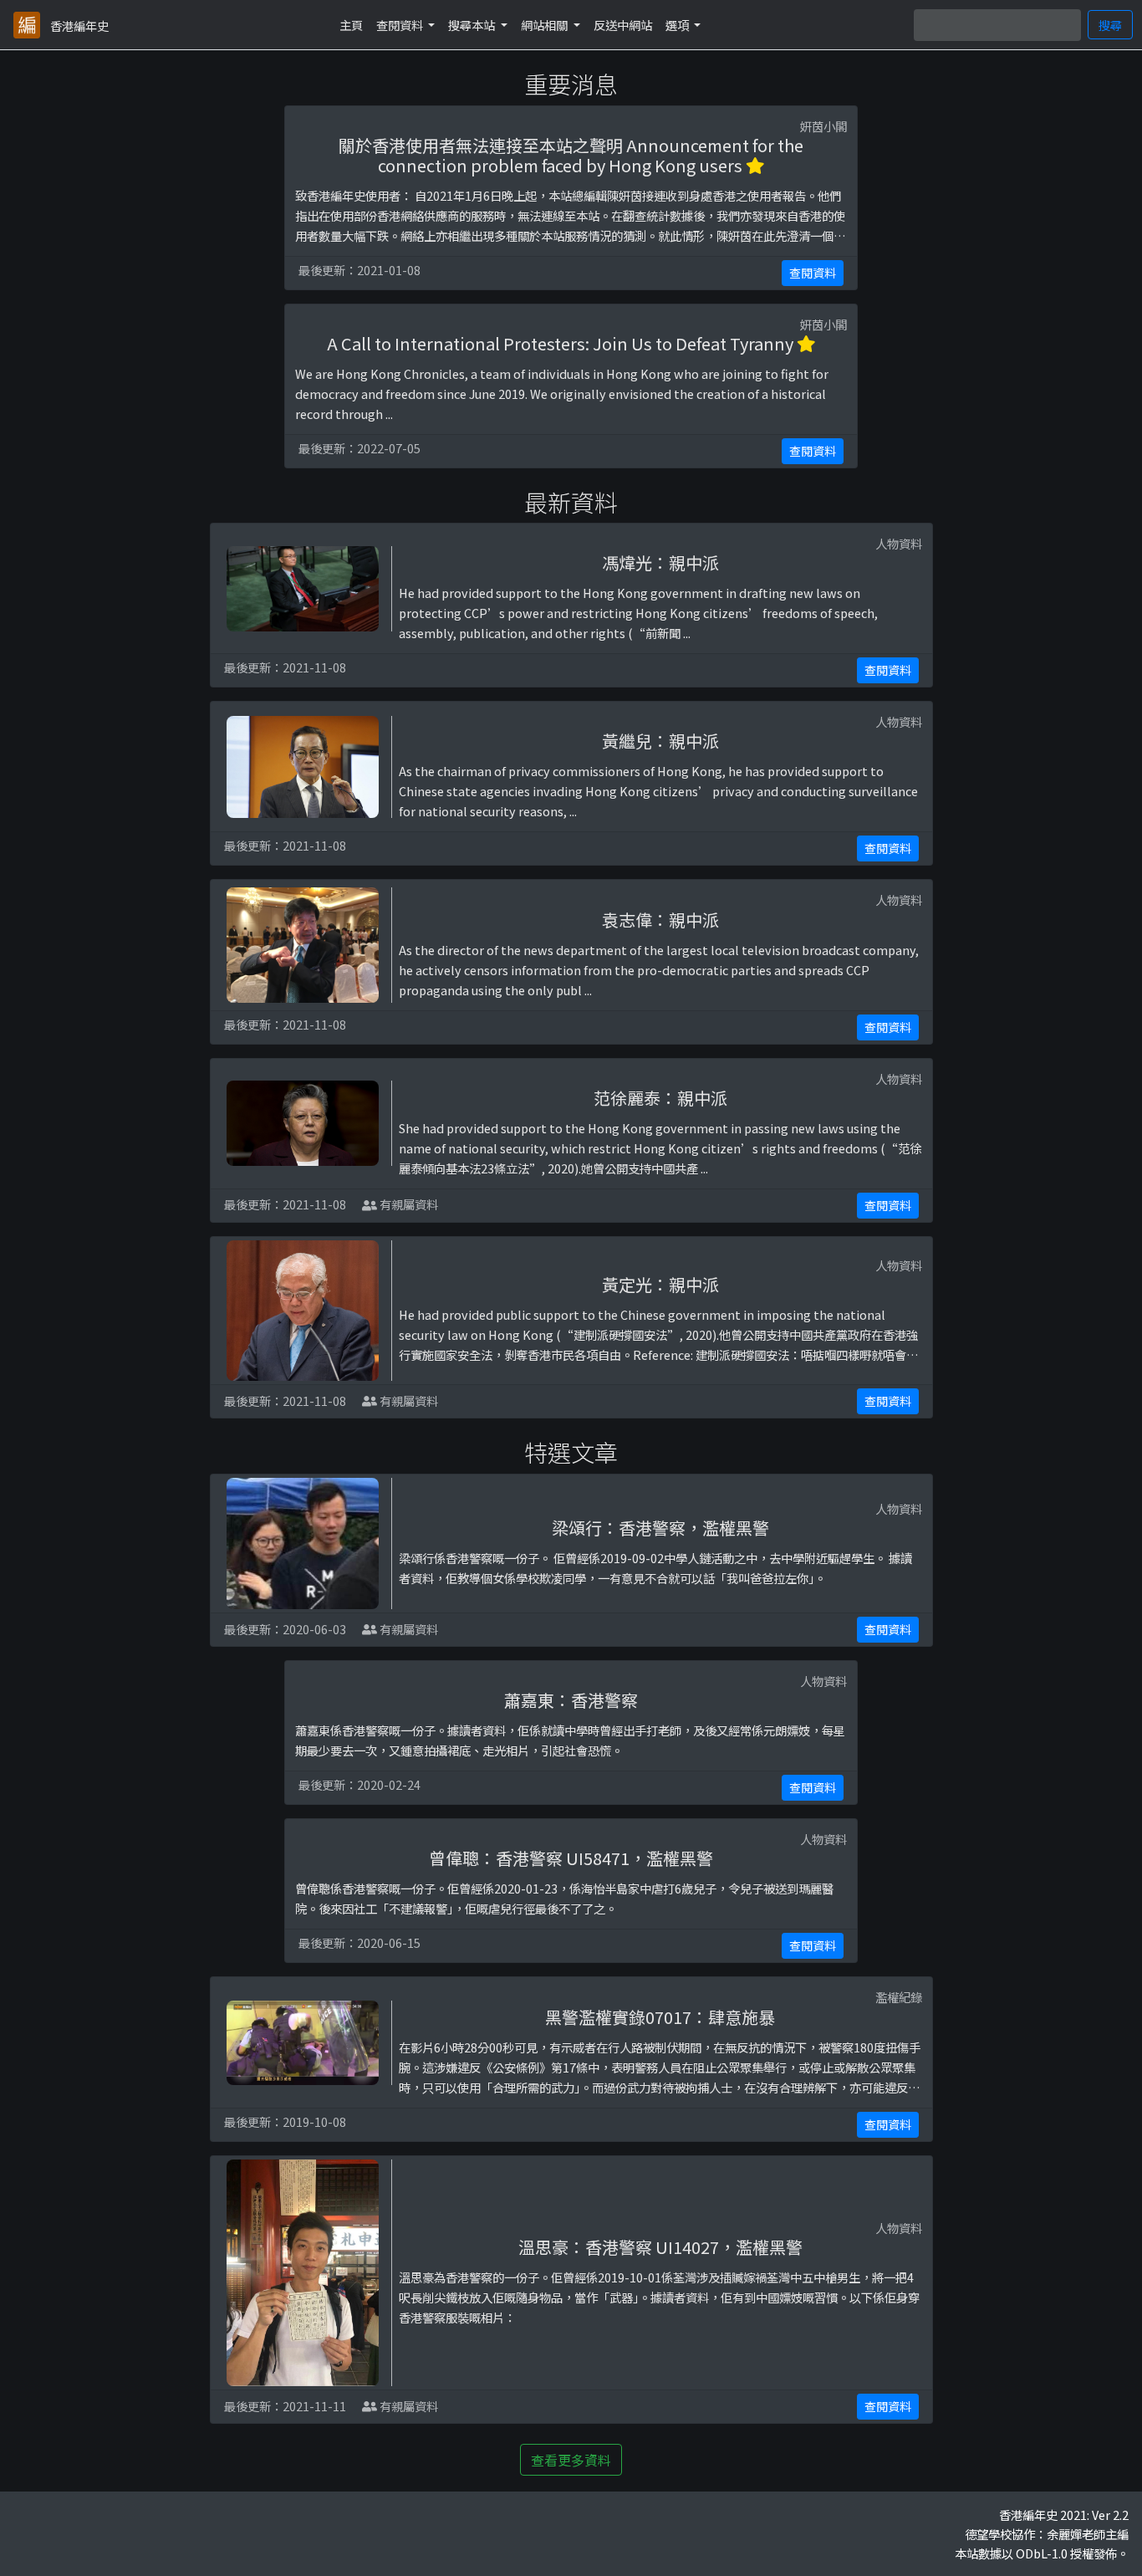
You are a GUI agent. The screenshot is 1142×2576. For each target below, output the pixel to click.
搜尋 (1110, 25)
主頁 (351, 25)
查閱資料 (813, 273)
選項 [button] (678, 25)
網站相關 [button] (546, 25)
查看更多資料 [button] (571, 2460)
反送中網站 (623, 25)
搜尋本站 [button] (473, 25)
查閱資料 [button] (401, 25)
